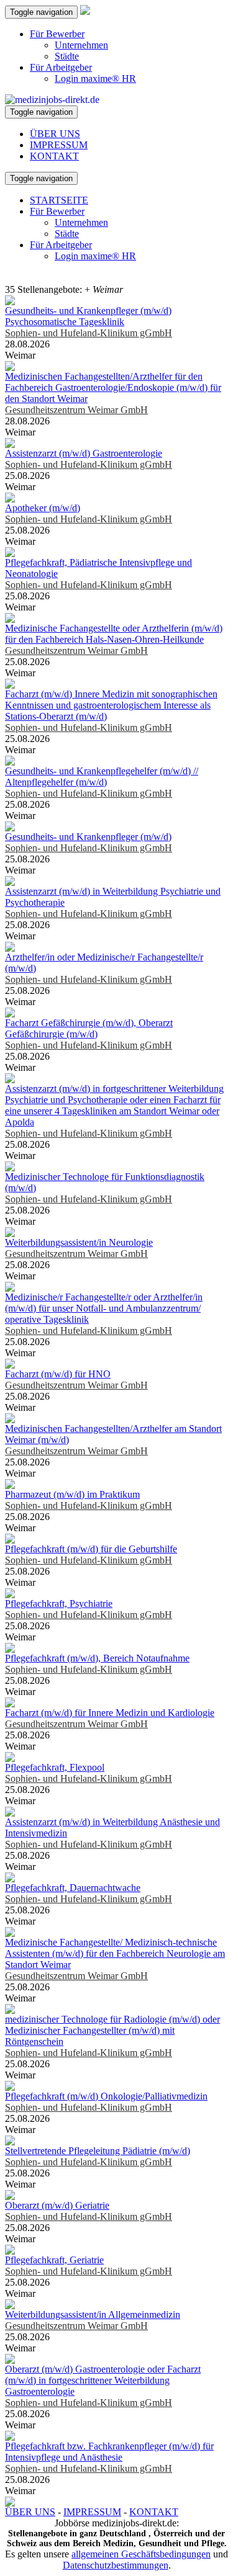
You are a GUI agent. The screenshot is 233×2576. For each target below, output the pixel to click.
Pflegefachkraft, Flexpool (55, 1767)
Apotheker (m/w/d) (43, 508)
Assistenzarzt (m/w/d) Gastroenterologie (84, 453)
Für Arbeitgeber (61, 67)
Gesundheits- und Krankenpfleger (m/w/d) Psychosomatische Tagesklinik (88, 316)
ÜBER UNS (55, 134)
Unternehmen (81, 45)
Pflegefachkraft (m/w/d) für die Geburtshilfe (91, 1549)
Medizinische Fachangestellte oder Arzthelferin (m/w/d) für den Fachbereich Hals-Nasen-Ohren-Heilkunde (114, 634)
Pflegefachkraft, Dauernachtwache (73, 1888)
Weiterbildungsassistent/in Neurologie (79, 1242)
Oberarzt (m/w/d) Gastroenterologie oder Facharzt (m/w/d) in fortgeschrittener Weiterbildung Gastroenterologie (103, 2380)
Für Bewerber (57, 34)
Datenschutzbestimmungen (116, 2565)
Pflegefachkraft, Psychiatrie (59, 1603)
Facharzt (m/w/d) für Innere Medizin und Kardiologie (110, 1713)
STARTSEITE (59, 200)
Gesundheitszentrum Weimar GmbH (76, 410)
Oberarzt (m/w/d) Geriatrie (57, 2205)
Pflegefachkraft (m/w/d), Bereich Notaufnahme (97, 1658)
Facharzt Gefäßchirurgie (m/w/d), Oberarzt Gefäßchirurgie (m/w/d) (89, 1028)
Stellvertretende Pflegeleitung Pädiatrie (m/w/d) (98, 2151)
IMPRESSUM (59, 145)
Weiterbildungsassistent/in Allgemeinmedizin (93, 2314)
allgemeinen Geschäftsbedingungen (141, 2554)
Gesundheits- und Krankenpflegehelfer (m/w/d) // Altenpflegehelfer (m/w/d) (102, 776)
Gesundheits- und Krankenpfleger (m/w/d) (88, 837)
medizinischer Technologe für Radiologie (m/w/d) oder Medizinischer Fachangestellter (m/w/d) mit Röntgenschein (112, 2030)
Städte (67, 56)
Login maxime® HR (95, 78)
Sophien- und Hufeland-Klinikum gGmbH (89, 333)
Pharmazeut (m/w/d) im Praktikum (72, 1494)
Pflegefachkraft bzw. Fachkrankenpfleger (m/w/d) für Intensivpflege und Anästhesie (109, 2452)
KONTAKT (54, 156)
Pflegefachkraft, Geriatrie (54, 2260)
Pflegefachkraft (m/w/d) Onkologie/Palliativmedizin (106, 2096)
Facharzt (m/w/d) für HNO (58, 1374)
